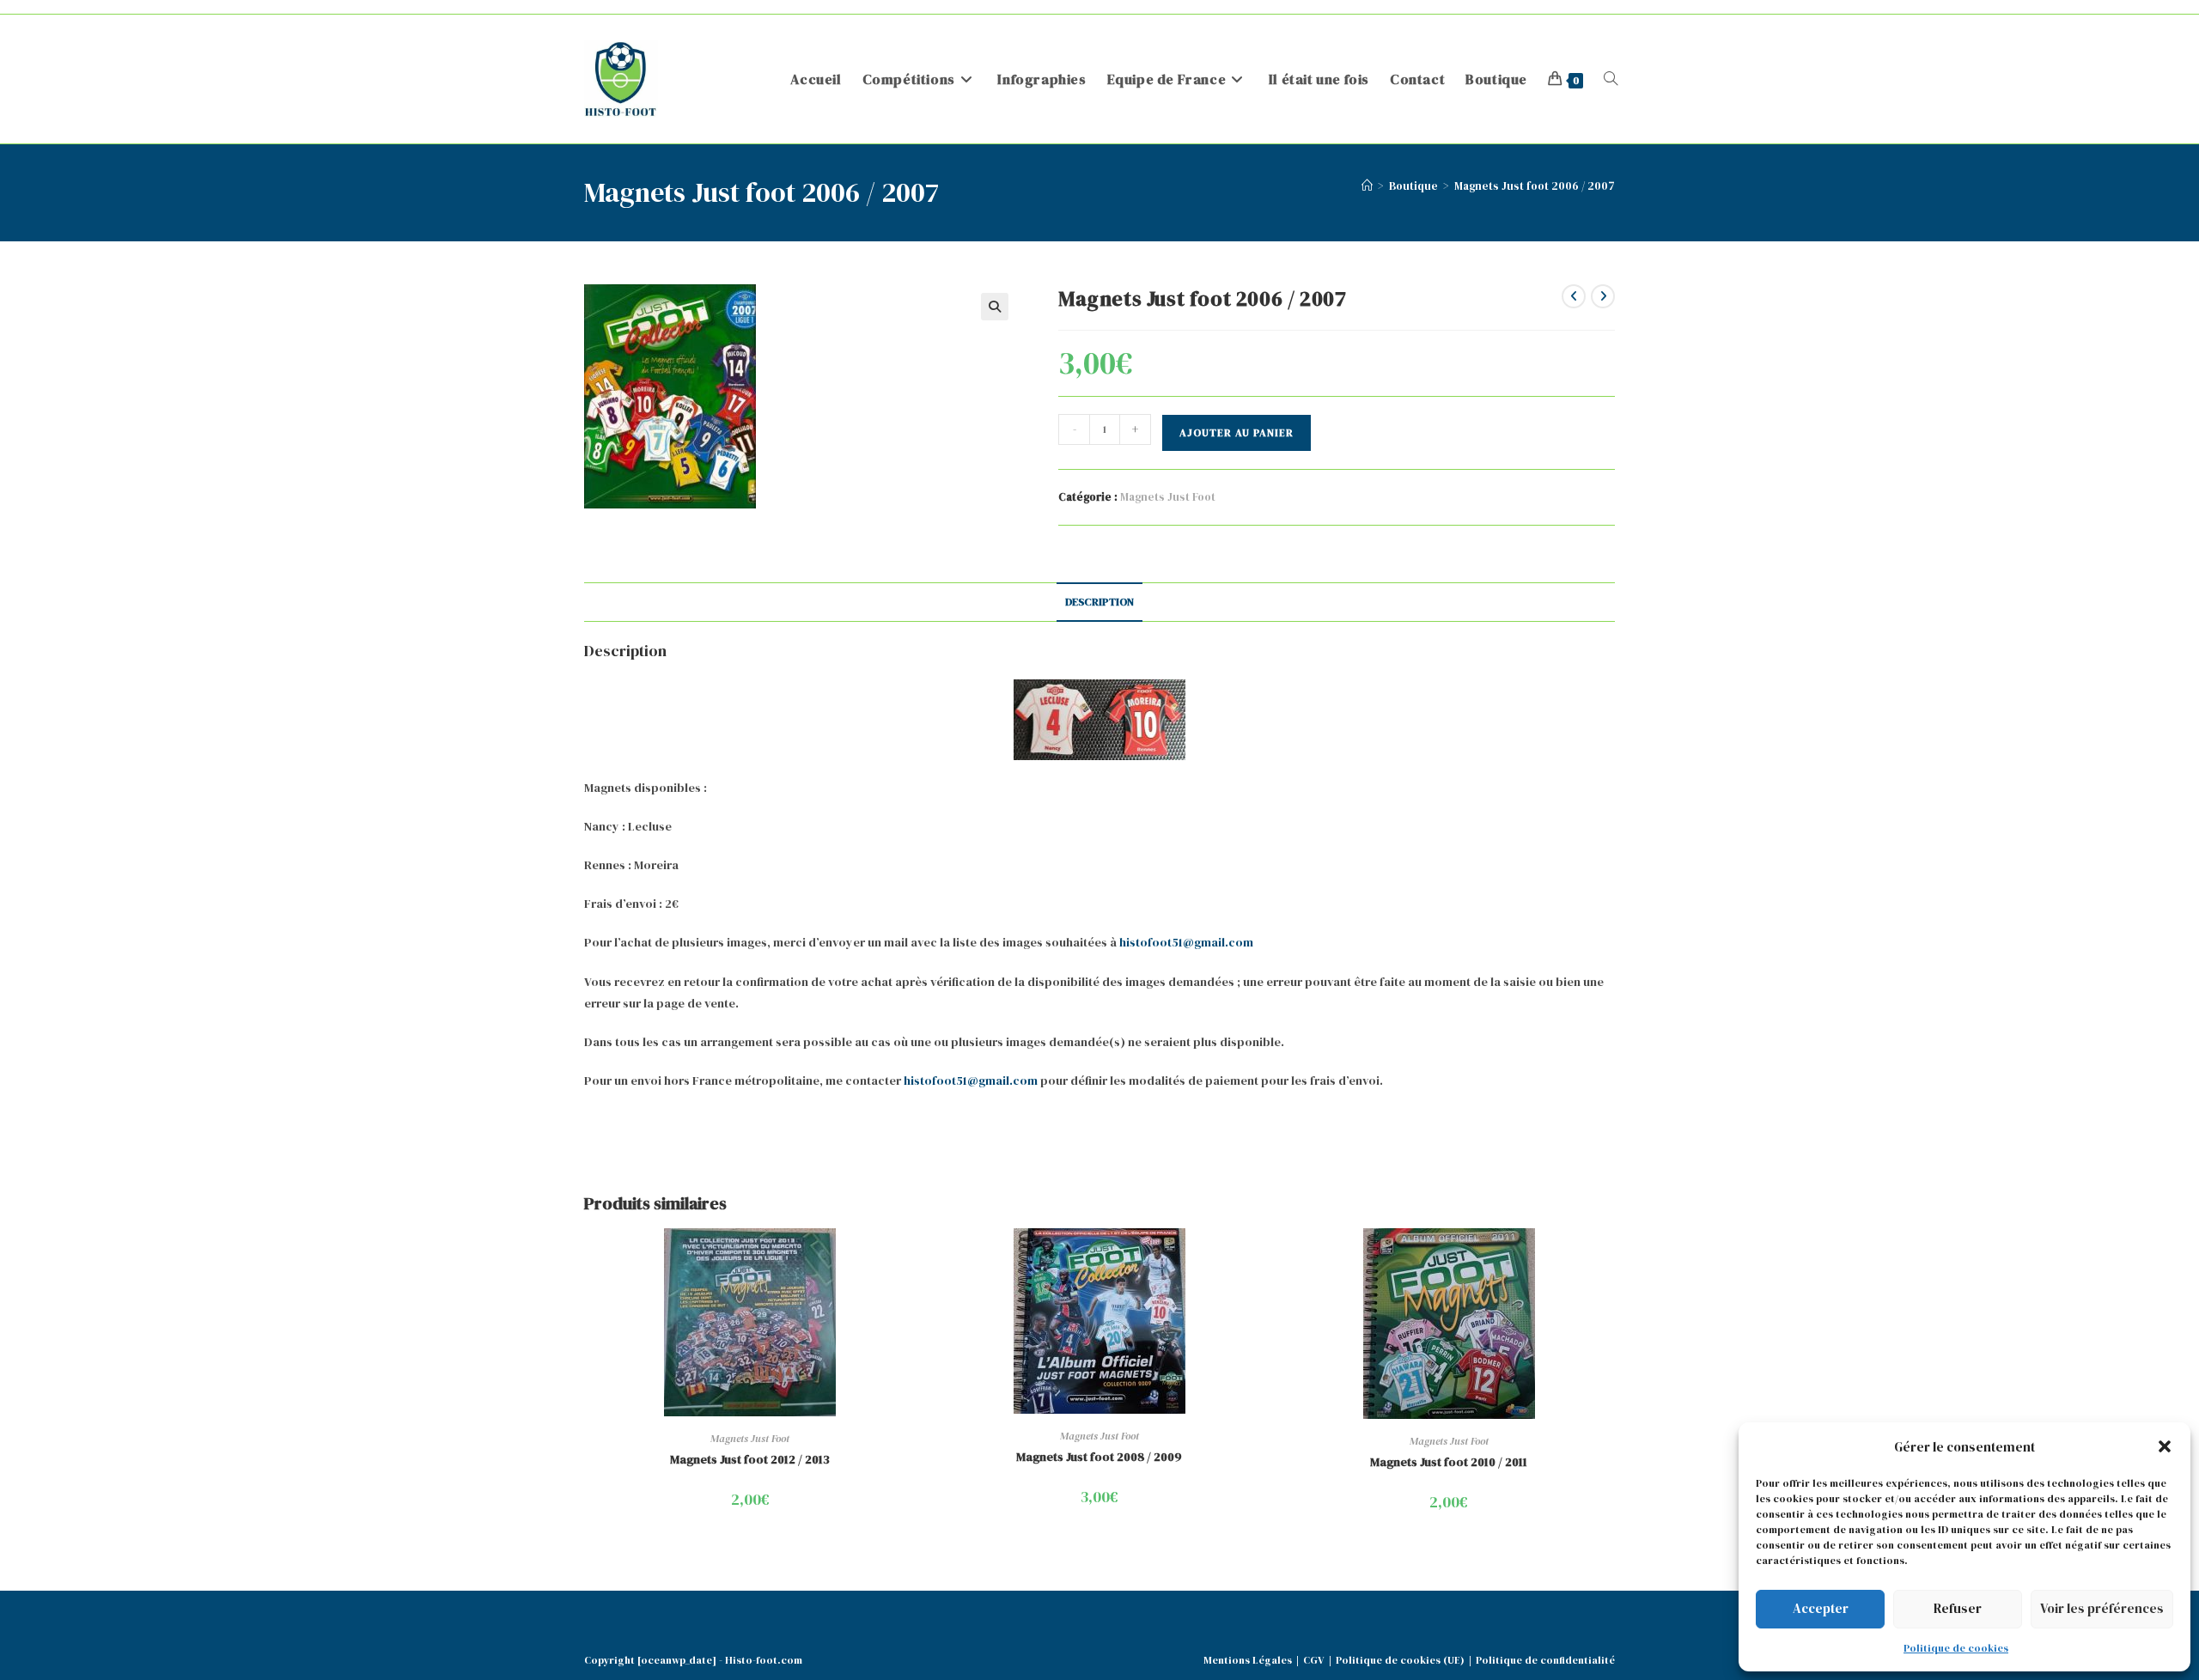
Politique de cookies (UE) (1400, 1660)
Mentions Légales (1248, 1660)
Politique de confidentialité (1545, 1660)
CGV (1314, 1660)
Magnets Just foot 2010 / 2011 (1449, 1462)
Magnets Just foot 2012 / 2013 (750, 1459)
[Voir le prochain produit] (1603, 296)
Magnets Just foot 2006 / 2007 (1535, 186)
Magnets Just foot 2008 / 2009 (1099, 1457)
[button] (2165, 1446)
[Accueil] (1367, 186)
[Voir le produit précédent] (1574, 296)
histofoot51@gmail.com (1186, 942)
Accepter (1821, 1608)
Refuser (1958, 1608)
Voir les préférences (2102, 1608)
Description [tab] (1099, 602)
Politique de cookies (1956, 1648)
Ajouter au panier (1237, 433)
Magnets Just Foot (1168, 497)
